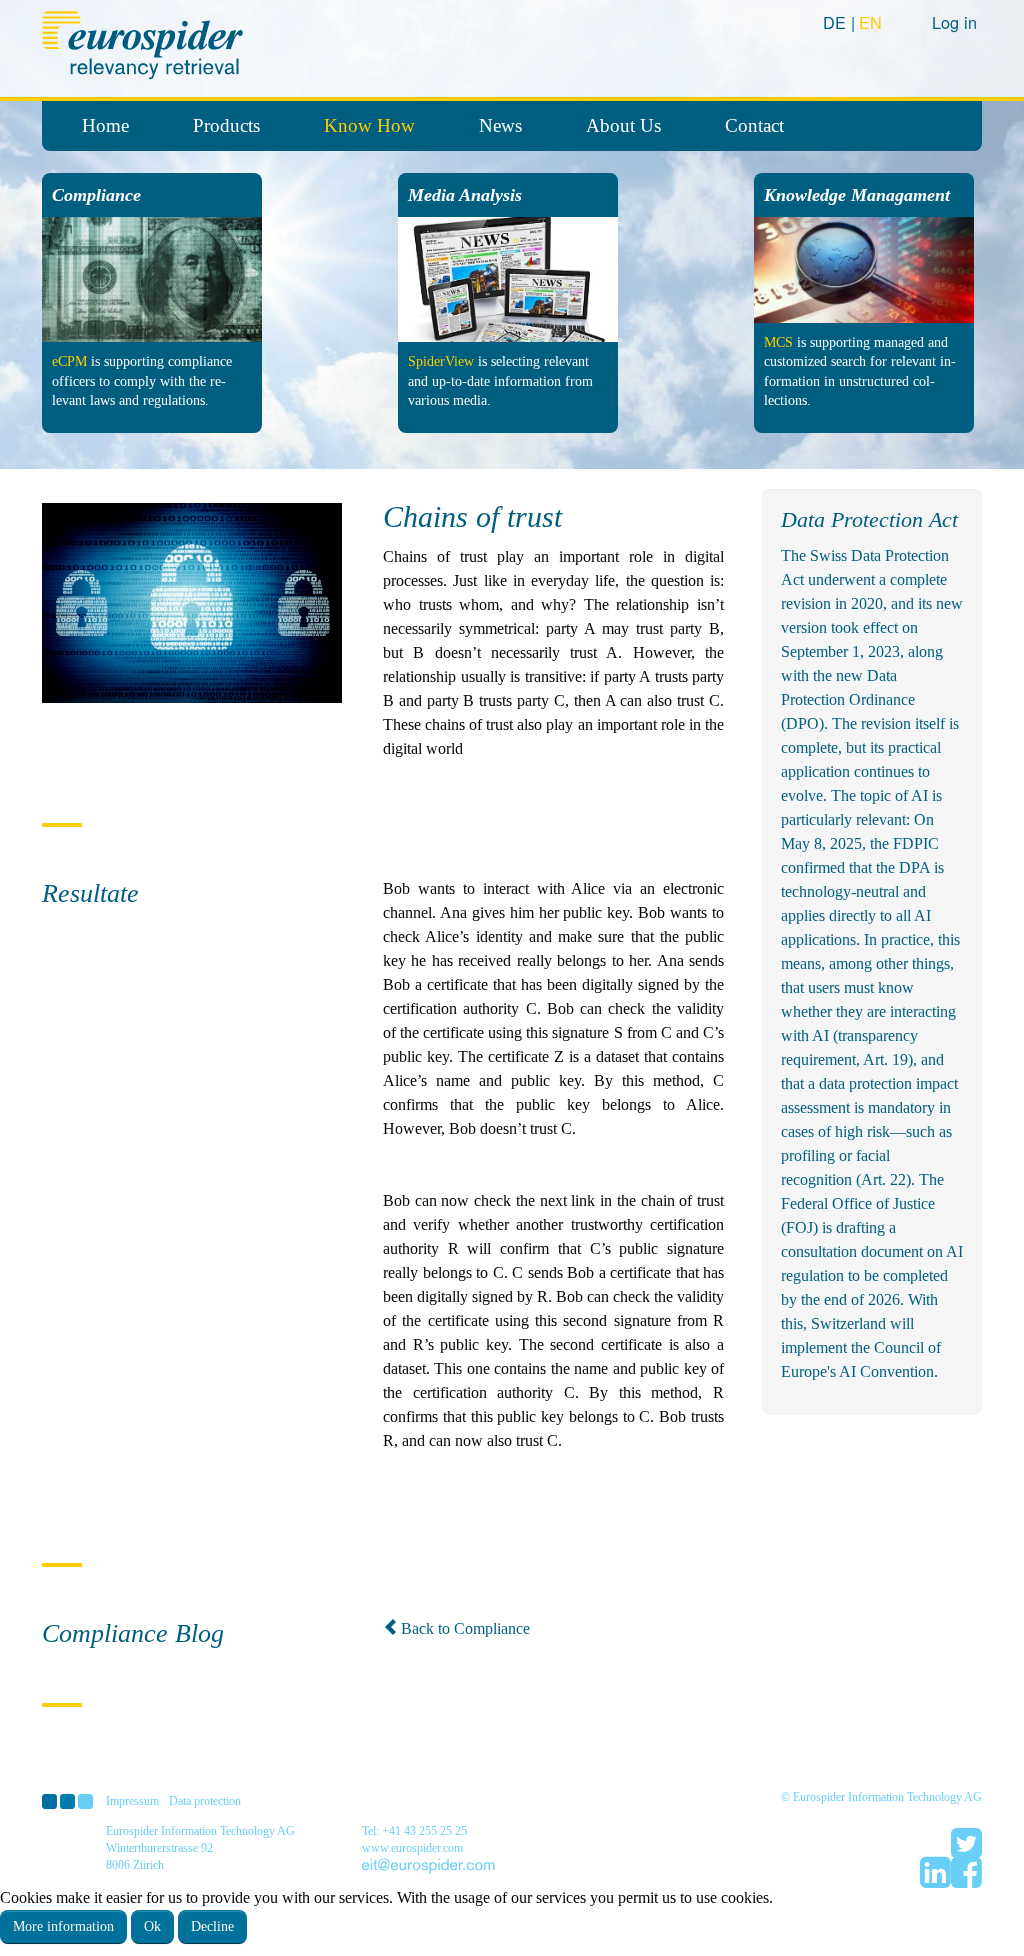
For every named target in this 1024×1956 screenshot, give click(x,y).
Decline (212, 1926)
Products (226, 125)
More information (63, 1926)
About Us (623, 125)
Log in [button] (954, 22)
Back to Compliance (465, 1628)
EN (870, 22)
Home (105, 125)
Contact (754, 125)
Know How (369, 125)
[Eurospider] (145, 42)
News (500, 125)
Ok (152, 1926)
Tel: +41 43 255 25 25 (414, 1831)
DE (837, 22)
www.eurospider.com (412, 1848)
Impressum (132, 1801)
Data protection (205, 1801)
